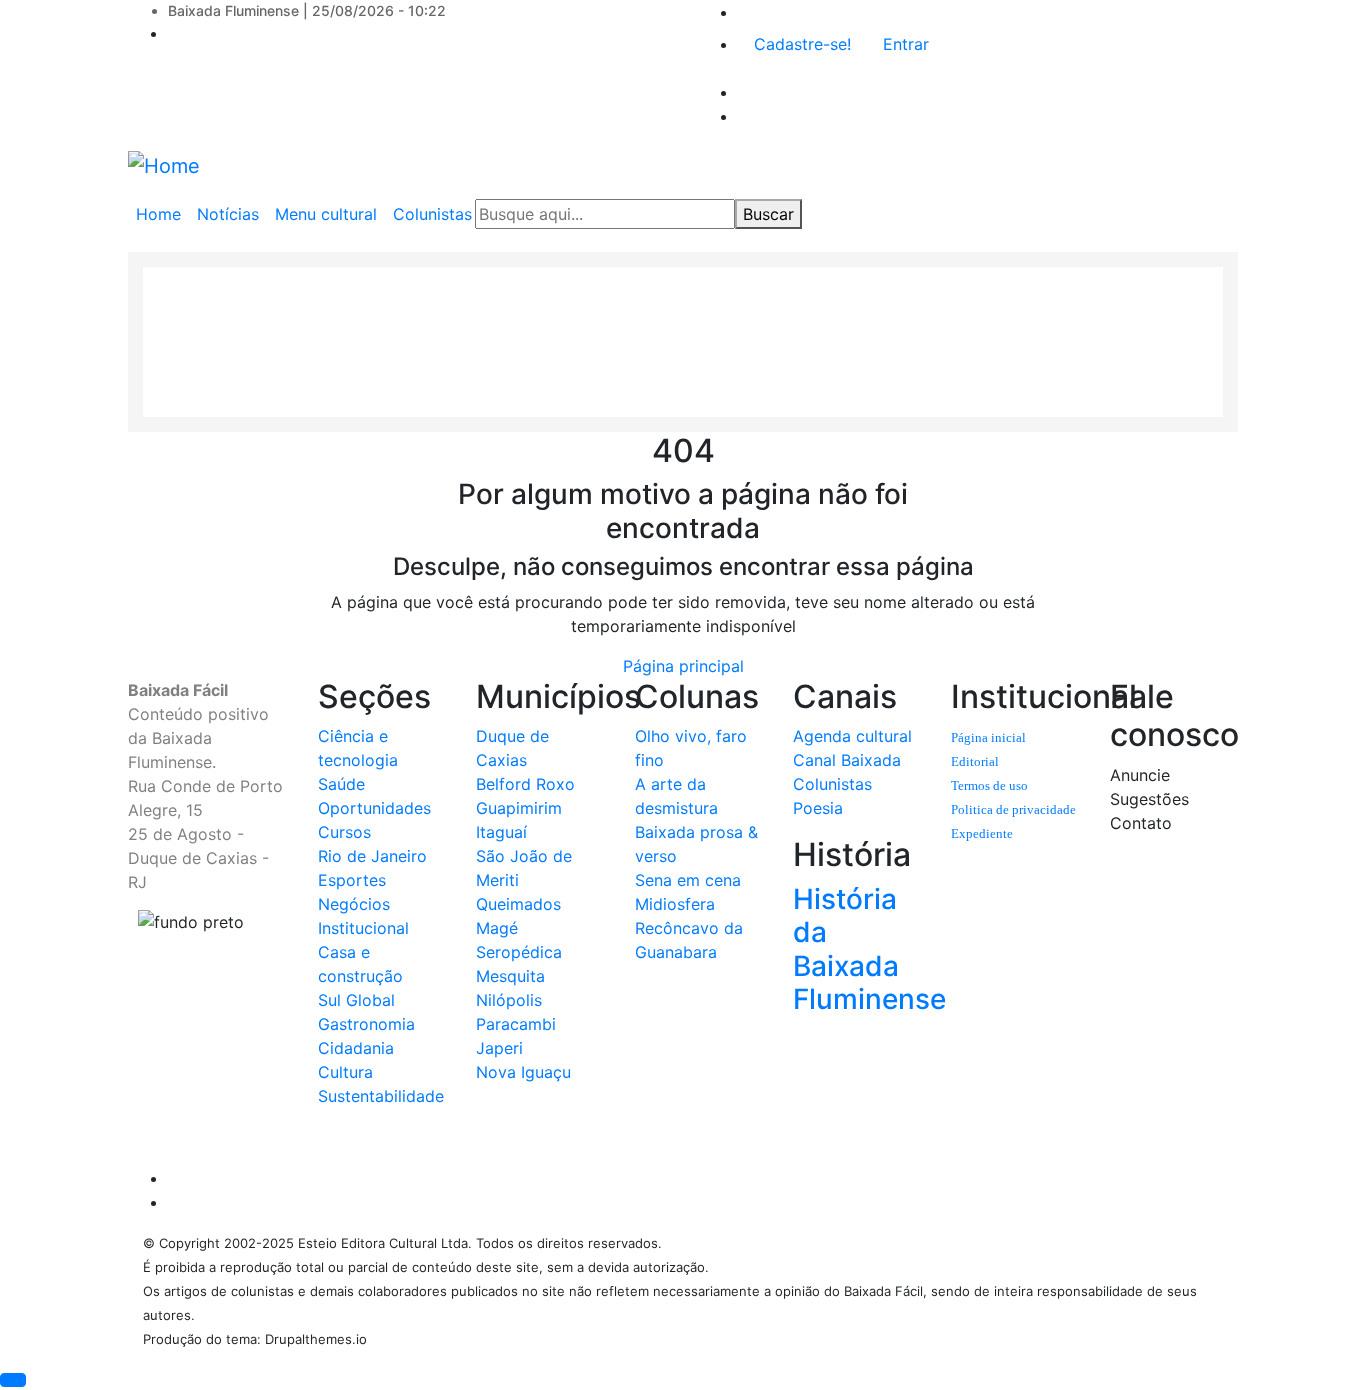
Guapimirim (519, 808)
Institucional (363, 928)
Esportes (352, 880)
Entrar (906, 44)
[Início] (164, 165)
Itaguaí (501, 832)
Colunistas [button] (432, 214)
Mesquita (510, 976)
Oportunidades (374, 808)
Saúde (341, 784)
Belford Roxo (525, 784)
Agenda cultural (852, 736)
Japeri (499, 1048)
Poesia (818, 808)
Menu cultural (326, 214)
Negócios (354, 904)
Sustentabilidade (381, 1096)
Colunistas (832, 784)
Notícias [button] (228, 214)
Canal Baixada (847, 760)
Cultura (345, 1072)
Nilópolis (509, 1000)
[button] (13, 1380)
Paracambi (516, 1024)
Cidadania (356, 1048)
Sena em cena (688, 880)
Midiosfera (675, 904)
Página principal (683, 666)
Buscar (768, 214)
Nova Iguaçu (523, 1072)
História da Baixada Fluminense (869, 949)
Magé (497, 928)
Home (158, 214)
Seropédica (519, 952)
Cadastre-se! (802, 44)
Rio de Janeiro (372, 856)
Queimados (518, 904)
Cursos (344, 832)
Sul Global (356, 1000)
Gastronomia (366, 1024)
